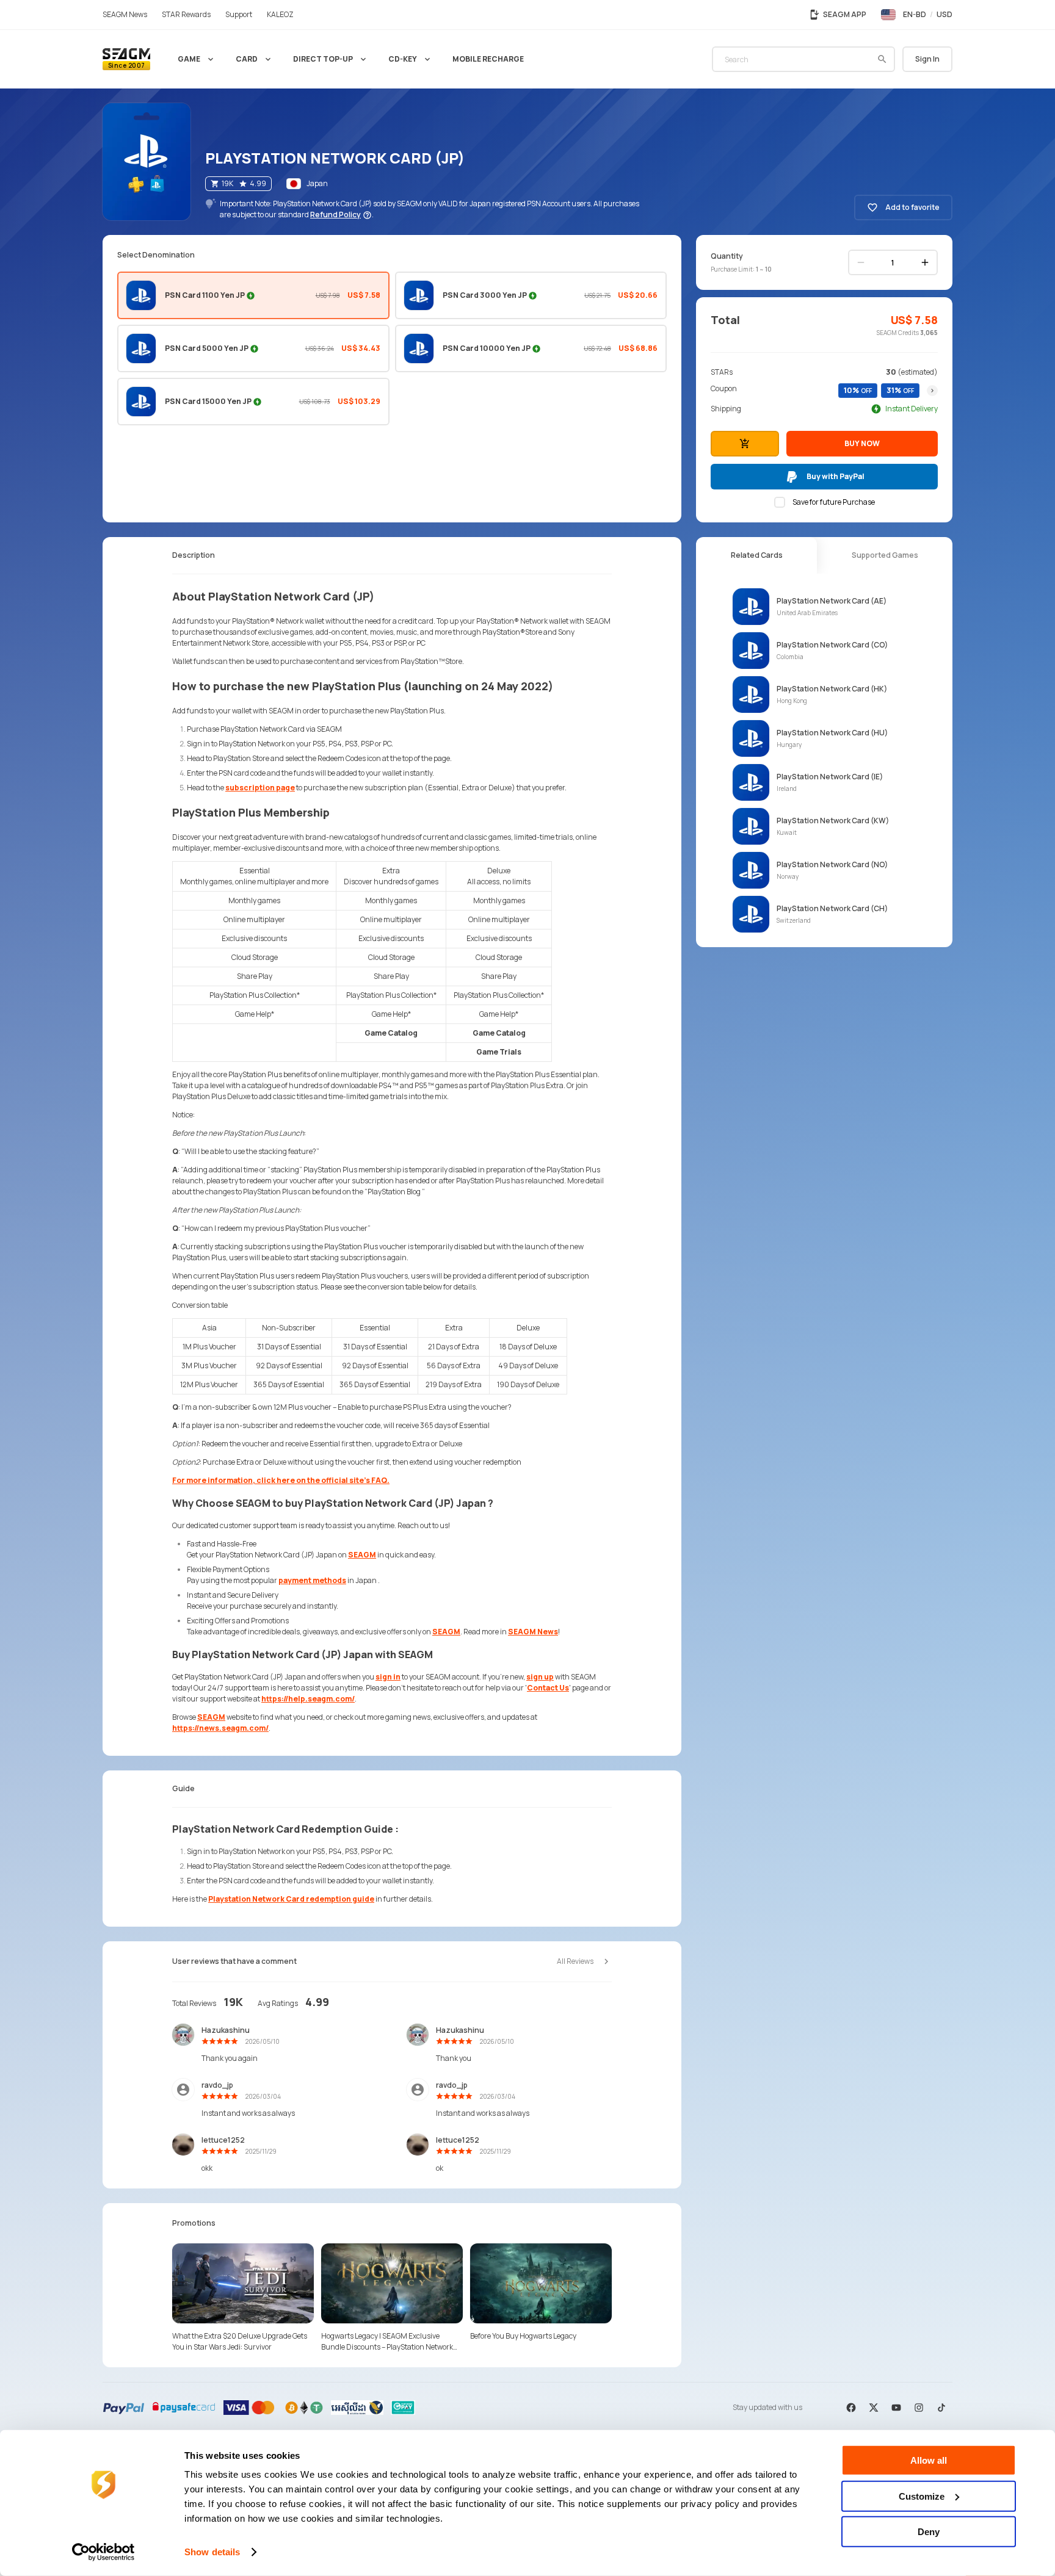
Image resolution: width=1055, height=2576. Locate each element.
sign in (388, 1677)
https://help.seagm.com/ (308, 1699)
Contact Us (548, 1688)
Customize (922, 2496)
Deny (929, 2532)
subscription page (260, 788)
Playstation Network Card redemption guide (291, 1899)
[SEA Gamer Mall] (126, 59)
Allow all (929, 2460)
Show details (212, 2552)
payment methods (312, 1580)
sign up (540, 1677)
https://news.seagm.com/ (220, 1728)
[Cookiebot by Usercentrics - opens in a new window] (103, 2552)
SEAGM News (533, 1632)
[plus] (925, 262)
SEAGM (362, 1555)
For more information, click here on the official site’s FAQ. (281, 1480)
